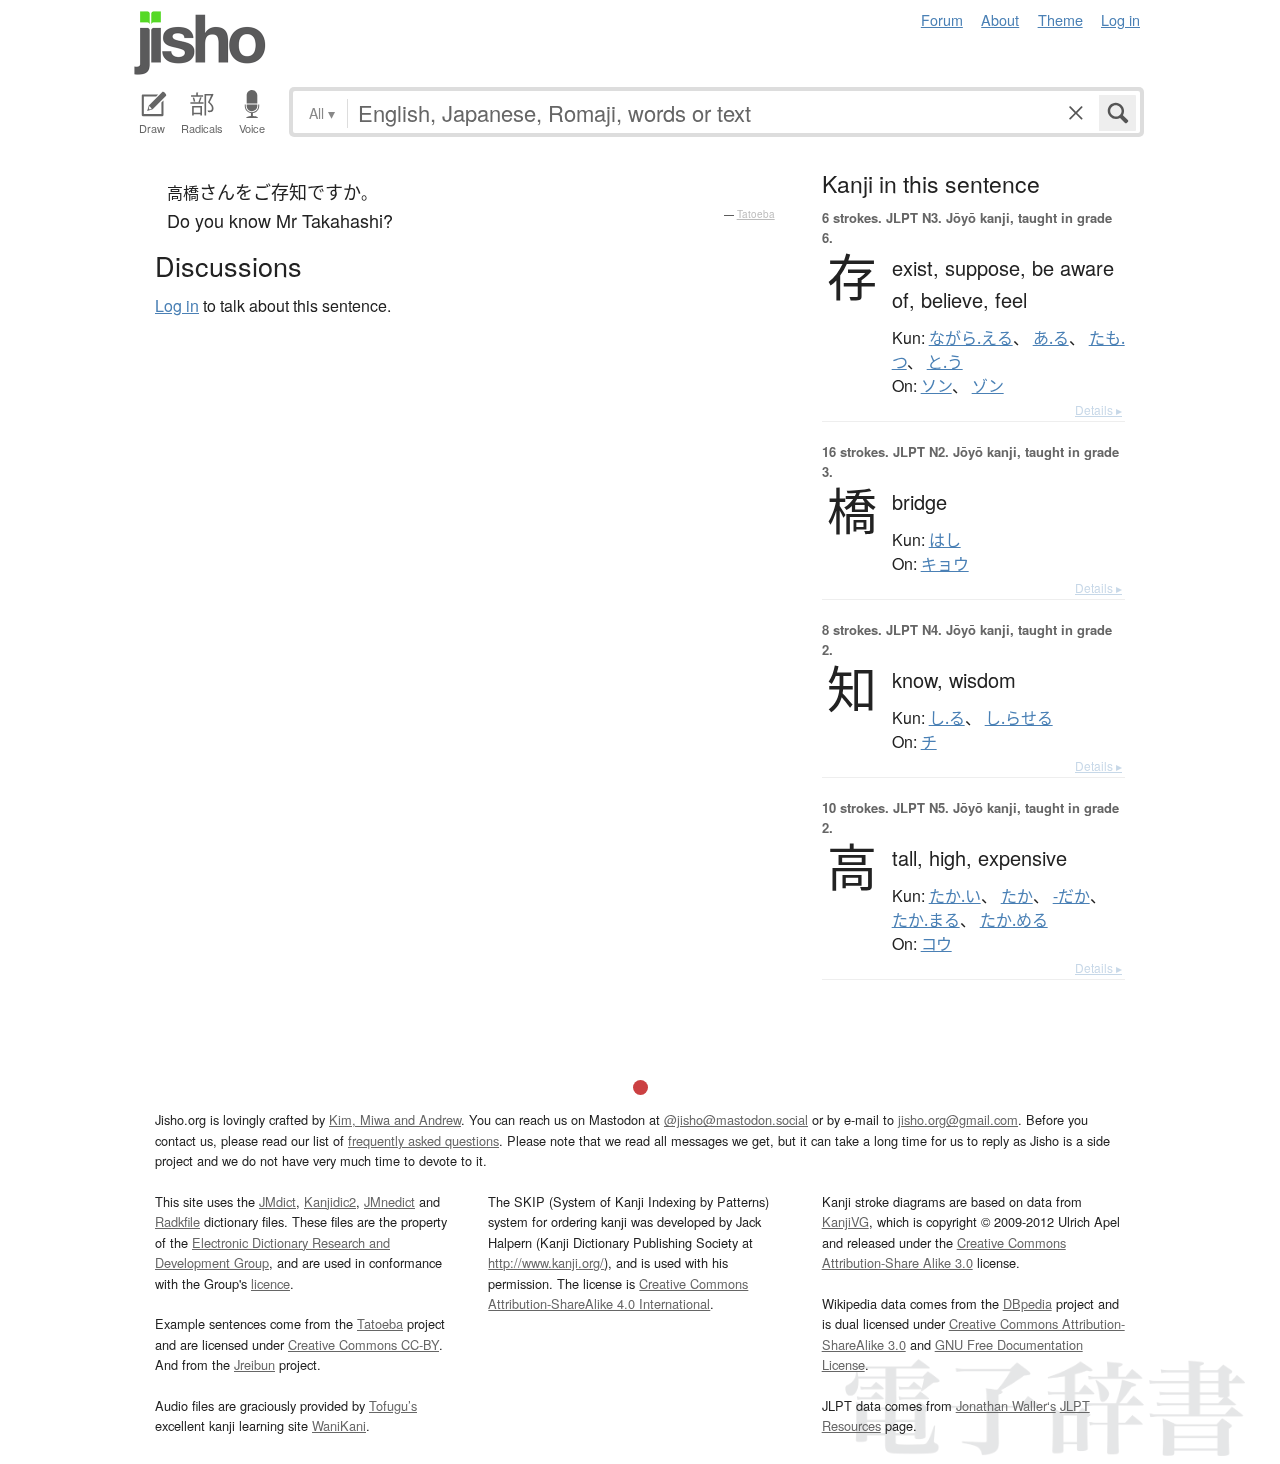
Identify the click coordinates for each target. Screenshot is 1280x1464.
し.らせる (1019, 718)
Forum (942, 19)
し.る (947, 718)
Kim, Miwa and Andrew (395, 1119)
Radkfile (177, 1221)
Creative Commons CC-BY (363, 1344)
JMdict (277, 1201)
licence (270, 1283)
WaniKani (339, 1425)
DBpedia (1027, 1303)
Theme (1060, 19)
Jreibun (254, 1364)
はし (945, 540)
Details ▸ (1098, 409)
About (1000, 19)
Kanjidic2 (330, 1201)
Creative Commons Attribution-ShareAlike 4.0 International (618, 1293)
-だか (1071, 896)
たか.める (1014, 920)
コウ (936, 944)
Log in (1120, 19)
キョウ (945, 564)
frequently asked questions (423, 1140)
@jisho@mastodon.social (736, 1119)
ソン (936, 386)
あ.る (1051, 338)
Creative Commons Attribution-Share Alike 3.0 (944, 1252)
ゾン (988, 386)
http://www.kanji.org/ (546, 1262)
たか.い (955, 896)
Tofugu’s (393, 1405)
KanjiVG (845, 1221)
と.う (945, 362)
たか (1017, 896)
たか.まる (926, 920)
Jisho (200, 43)
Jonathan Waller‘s (1006, 1405)
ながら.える (971, 338)
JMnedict (389, 1201)
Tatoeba (756, 214)
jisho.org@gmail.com (958, 1119)
